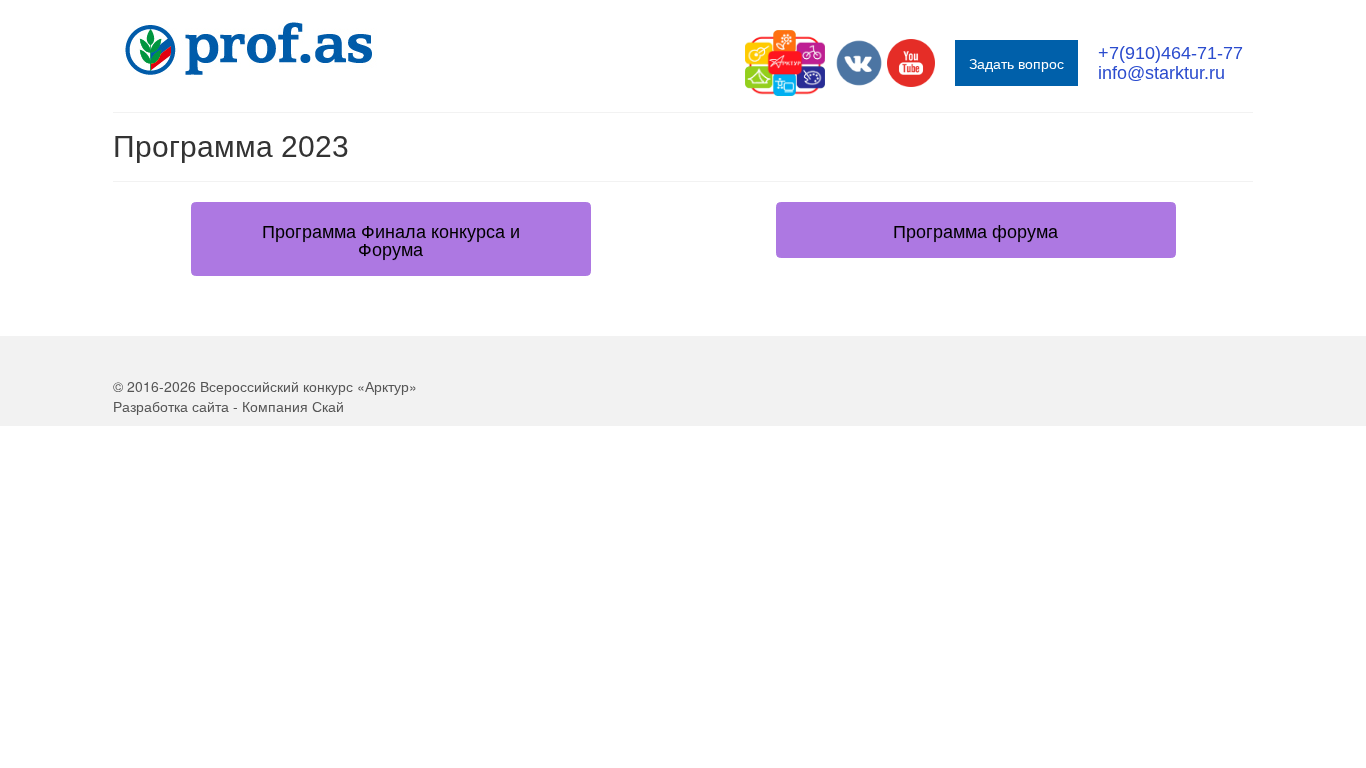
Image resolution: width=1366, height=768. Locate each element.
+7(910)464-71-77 (1170, 53)
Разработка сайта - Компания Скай (228, 406)
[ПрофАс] (293, 49)
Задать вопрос (1016, 63)
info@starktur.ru (1161, 73)
